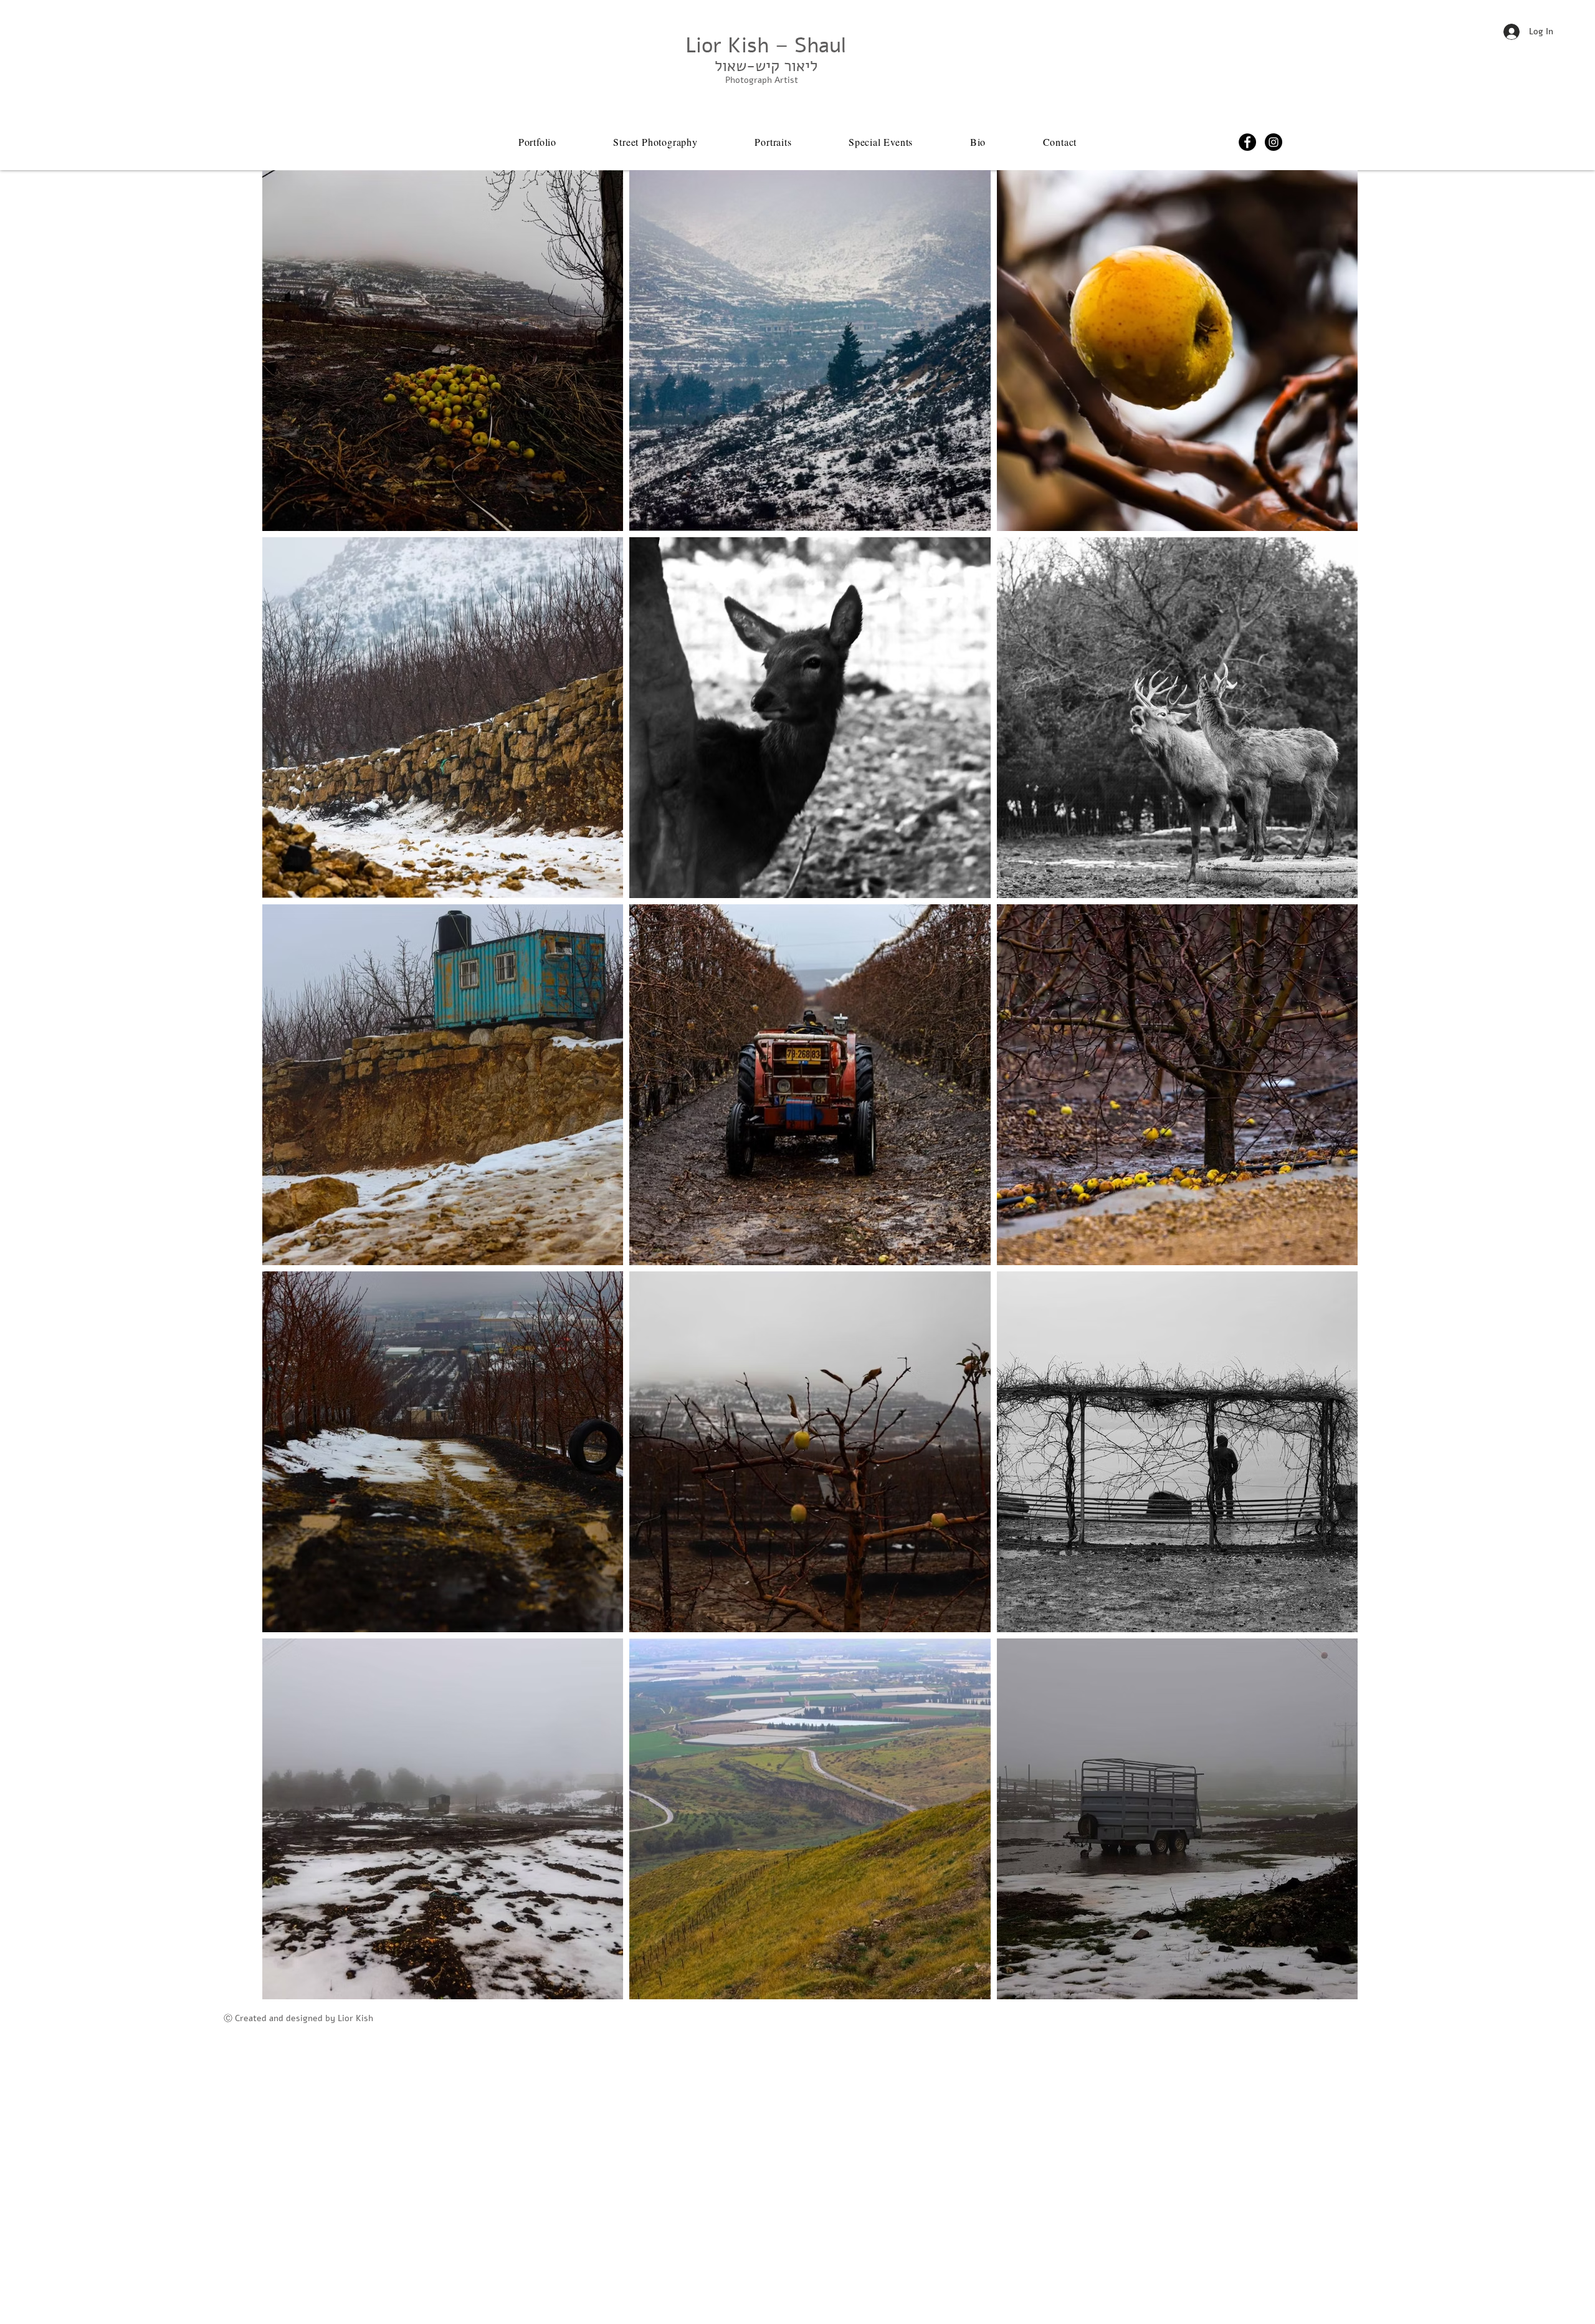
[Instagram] (1274, 142)
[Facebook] (1247, 142)
